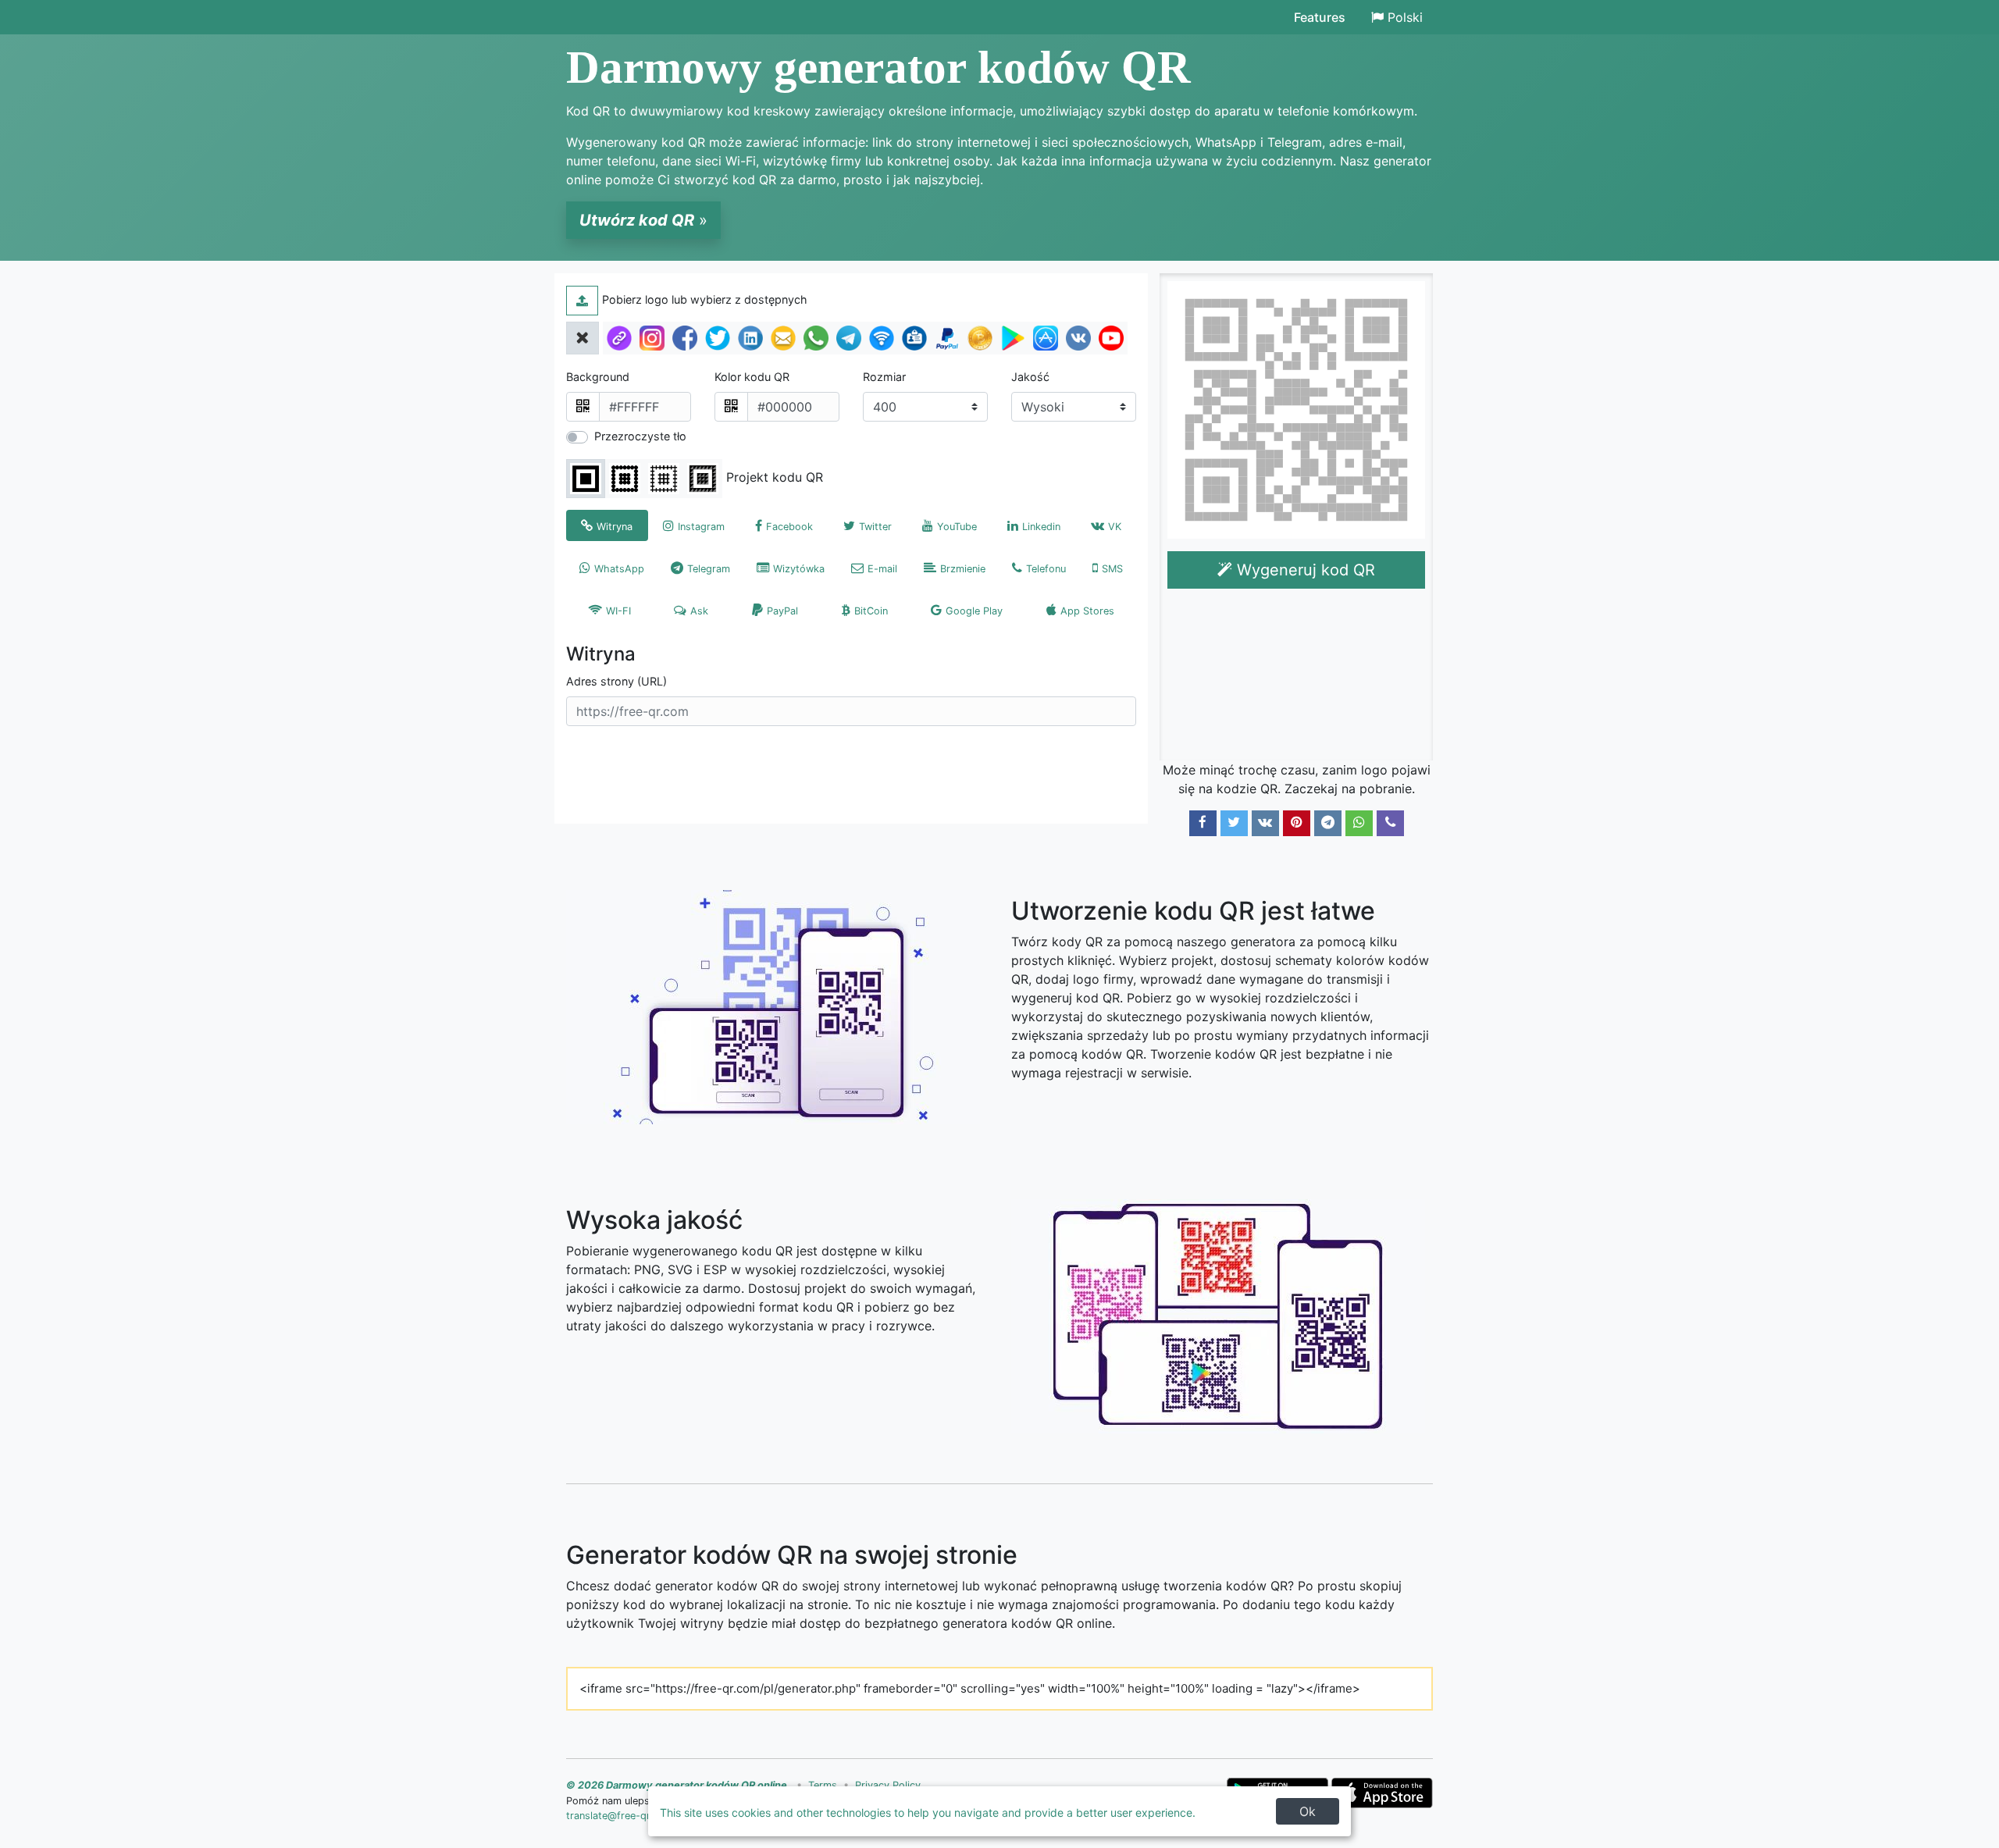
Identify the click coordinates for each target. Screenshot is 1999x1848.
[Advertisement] (1299, 678)
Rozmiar (884, 377)
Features (1320, 17)
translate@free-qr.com (620, 1816)
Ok (1308, 1811)
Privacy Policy (888, 1785)
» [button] (643, 220)
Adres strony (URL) (616, 681)
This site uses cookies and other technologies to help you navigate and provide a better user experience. (928, 1812)
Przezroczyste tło (640, 436)
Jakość (1030, 377)
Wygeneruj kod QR (1304, 570)
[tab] (607, 525)
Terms (823, 1785)
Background (598, 377)
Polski (1405, 17)
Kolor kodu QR (752, 377)
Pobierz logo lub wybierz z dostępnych (705, 299)
